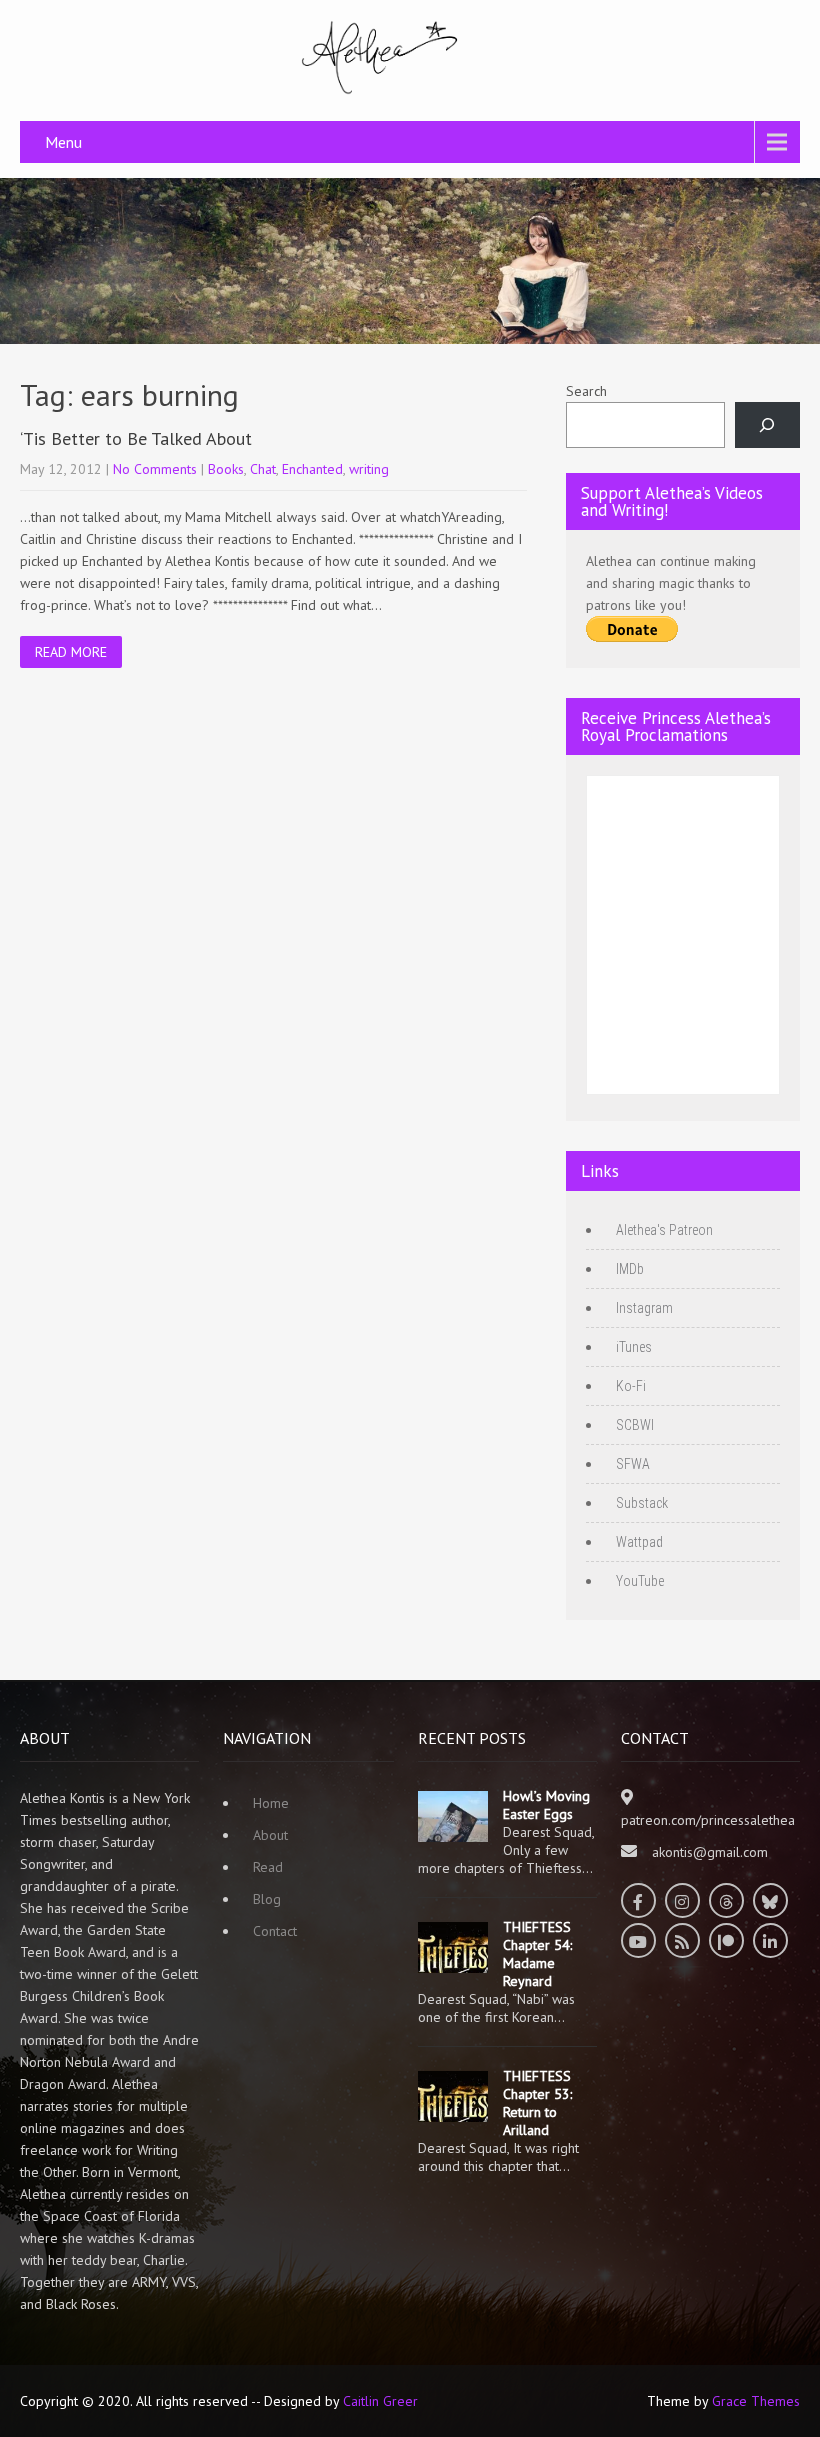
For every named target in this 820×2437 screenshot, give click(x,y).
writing (369, 469)
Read (268, 1867)
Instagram (644, 1308)
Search (586, 391)
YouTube (640, 1581)
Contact (275, 1931)
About (270, 1835)
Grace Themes (756, 2401)
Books (226, 469)
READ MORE (71, 652)
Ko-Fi (631, 1386)
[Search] (767, 425)
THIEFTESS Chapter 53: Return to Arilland (537, 2103)
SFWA (633, 1464)
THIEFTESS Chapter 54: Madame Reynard (537, 1954)
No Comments (155, 469)
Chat (263, 469)
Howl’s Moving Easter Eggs (546, 1805)
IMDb (630, 1269)
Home (271, 1803)
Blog (267, 1899)
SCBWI (635, 1425)
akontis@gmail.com (710, 1852)
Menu (63, 142)
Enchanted (312, 469)
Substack (642, 1503)
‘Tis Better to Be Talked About (136, 438)
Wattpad (639, 1542)
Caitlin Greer (380, 2401)
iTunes (634, 1347)
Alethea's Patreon (664, 1230)
